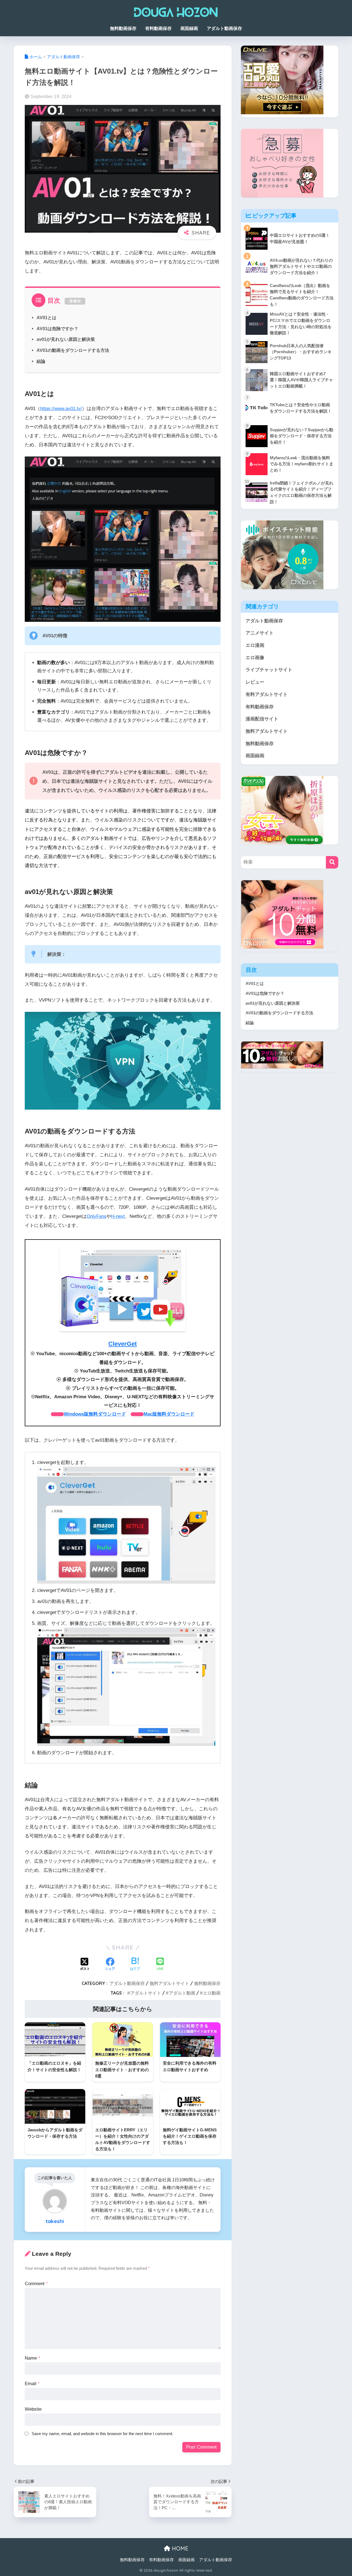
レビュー (255, 682)
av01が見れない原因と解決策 (66, 339)
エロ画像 (255, 658)
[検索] (332, 862)
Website (33, 2409)
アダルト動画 (182, 1993)
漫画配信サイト (262, 719)
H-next (118, 1216)
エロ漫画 (255, 645)
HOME (179, 2548)
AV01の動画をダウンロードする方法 (73, 350)
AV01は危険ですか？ (57, 328)
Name (32, 2358)
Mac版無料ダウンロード (169, 1414)
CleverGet (123, 1344)
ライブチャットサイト (269, 670)
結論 (41, 361)
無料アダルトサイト (169, 1983)
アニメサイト (260, 633)
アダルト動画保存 (224, 28)
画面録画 (189, 28)
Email (32, 2384)
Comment (36, 2284)
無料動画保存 (123, 28)
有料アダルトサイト (267, 694)
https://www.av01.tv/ (61, 409)
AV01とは (46, 318)
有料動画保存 (158, 28)
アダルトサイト (146, 1993)
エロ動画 (212, 1993)
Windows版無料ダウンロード (95, 1414)
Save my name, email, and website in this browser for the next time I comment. (102, 2434)
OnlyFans (97, 1216)
